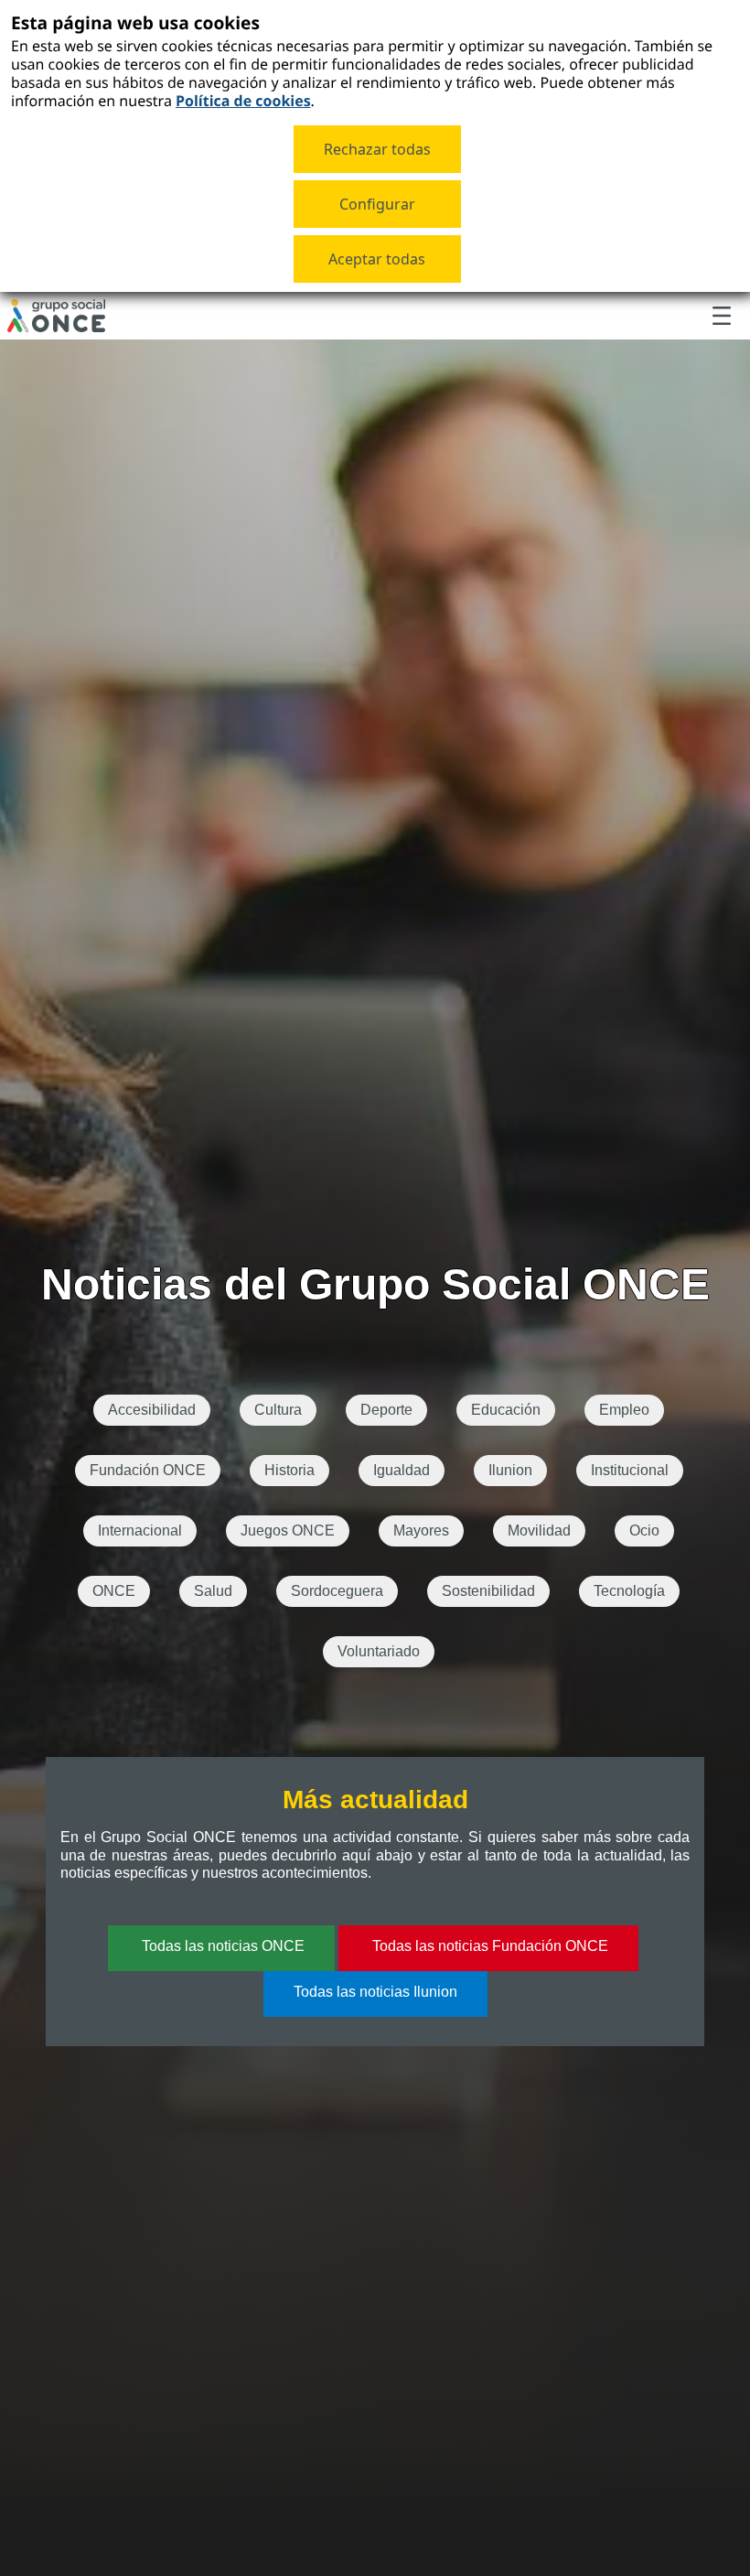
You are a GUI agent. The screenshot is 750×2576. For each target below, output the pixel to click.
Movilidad (539, 1531)
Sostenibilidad (488, 1591)
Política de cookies (243, 101)
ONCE (114, 1591)
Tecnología (629, 1591)
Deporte (386, 1410)
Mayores (421, 1531)
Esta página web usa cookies (135, 22)
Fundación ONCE (148, 1470)
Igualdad (402, 1470)
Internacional (140, 1531)
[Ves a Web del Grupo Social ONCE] (56, 316)
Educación (506, 1410)
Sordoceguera (337, 1591)
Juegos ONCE (288, 1531)
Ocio (644, 1531)
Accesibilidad (152, 1410)
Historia (289, 1470)
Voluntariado (379, 1651)
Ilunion (510, 1470)
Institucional (630, 1470)
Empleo (624, 1410)
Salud (213, 1591)
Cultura (278, 1410)
